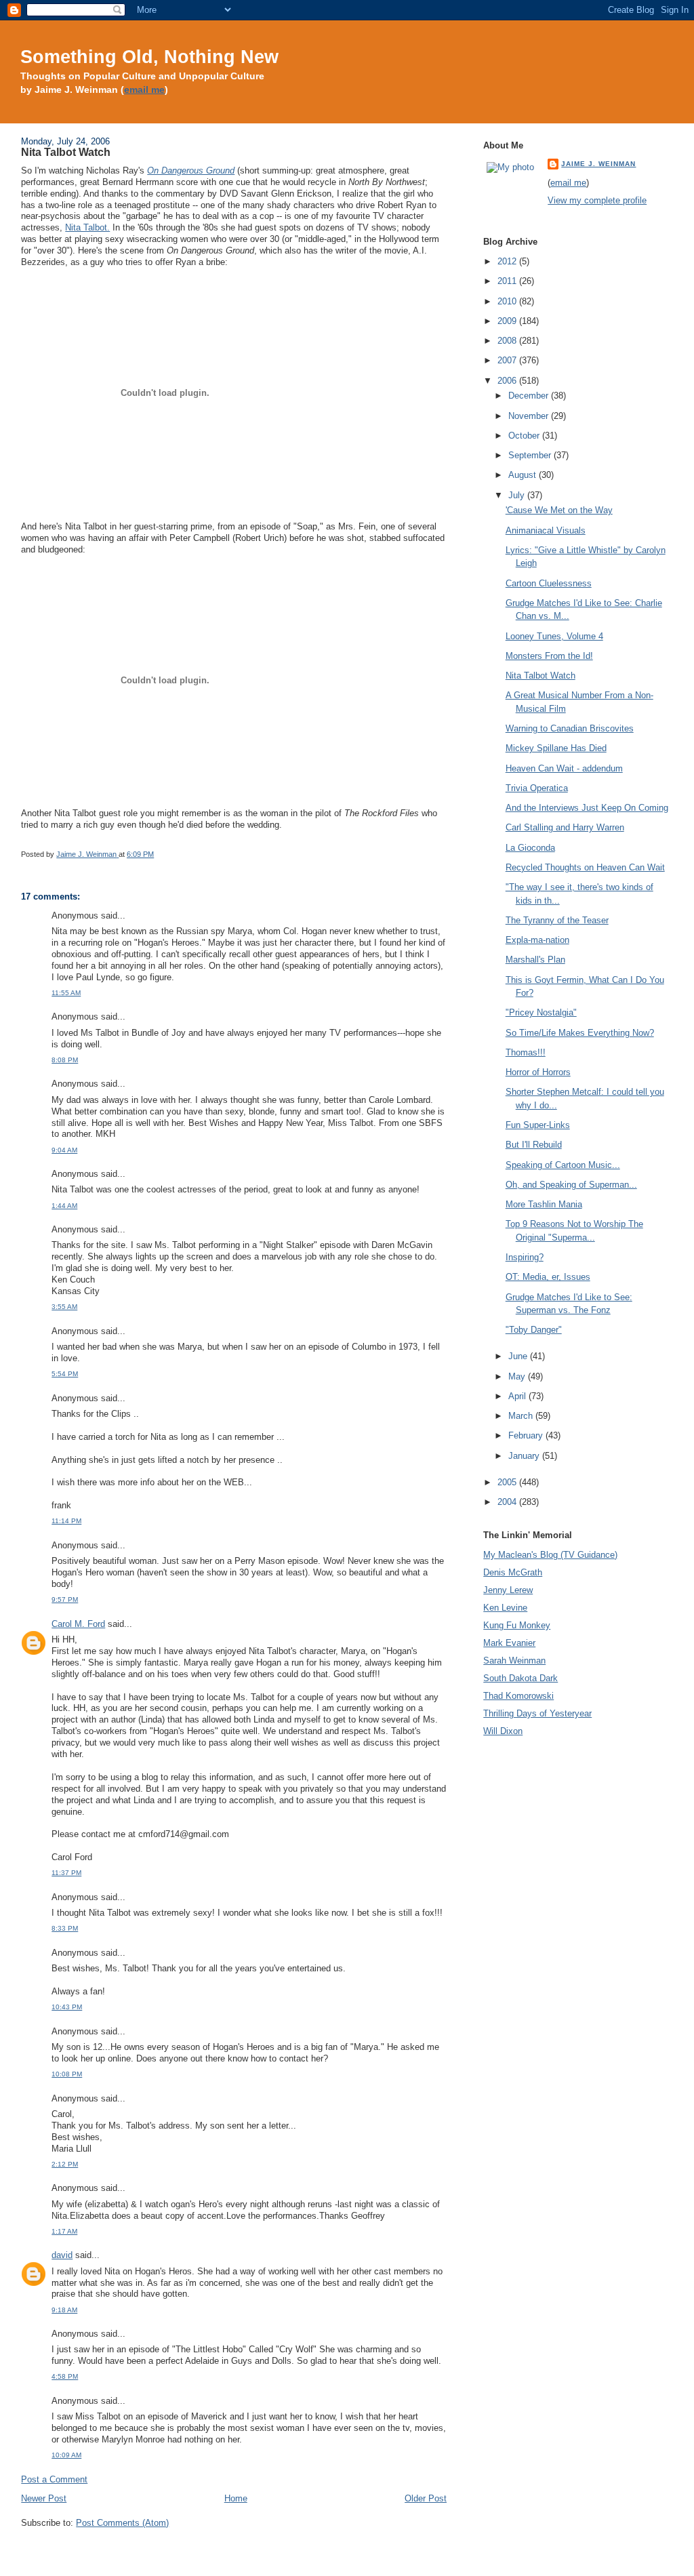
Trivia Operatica (537, 788)
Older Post (426, 2498)
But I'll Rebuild (534, 1145)
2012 (508, 261)
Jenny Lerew (508, 1590)
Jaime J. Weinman (598, 164)
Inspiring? (525, 1257)
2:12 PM (65, 2164)
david (62, 2255)
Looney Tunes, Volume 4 (554, 636)
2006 (508, 381)
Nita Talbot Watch (540, 676)
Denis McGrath (513, 1572)
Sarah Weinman (514, 1661)
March (522, 1416)
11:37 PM (66, 1873)
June (519, 1356)
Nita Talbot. (87, 227)
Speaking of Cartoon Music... (563, 1165)
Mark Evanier (509, 1643)
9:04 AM (64, 1150)
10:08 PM (67, 2074)
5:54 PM (65, 1374)
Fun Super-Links (538, 1125)
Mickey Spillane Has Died (556, 748)
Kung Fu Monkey (517, 1625)
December (530, 396)
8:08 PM (65, 1060)
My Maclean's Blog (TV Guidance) (550, 1555)
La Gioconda (530, 848)
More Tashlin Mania (544, 1204)
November (530, 416)
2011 (508, 281)
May (518, 1376)
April (518, 1396)
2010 (508, 301)
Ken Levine (505, 1608)
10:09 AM (66, 2455)
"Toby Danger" (534, 1330)
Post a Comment (54, 2479)
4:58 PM (65, 2376)
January (525, 1456)
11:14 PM (66, 1521)
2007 (508, 360)
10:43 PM (67, 2007)
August (524, 475)
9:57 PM (65, 1599)
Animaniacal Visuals (546, 530)
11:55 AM (66, 993)
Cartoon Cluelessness (549, 583)
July (518, 495)
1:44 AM (64, 1206)
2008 (508, 341)
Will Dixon (503, 1731)
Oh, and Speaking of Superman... (571, 1185)
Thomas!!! (526, 1052)
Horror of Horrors (538, 1072)
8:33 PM (65, 1928)
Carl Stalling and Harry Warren (565, 827)
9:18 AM (64, 2310)
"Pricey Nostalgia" (541, 1012)
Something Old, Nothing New (149, 57)
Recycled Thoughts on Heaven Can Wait (585, 867)
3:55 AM (64, 1307)
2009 (508, 321)
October (525, 436)
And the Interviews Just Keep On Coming (587, 808)
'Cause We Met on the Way (559, 510)
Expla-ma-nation (537, 940)
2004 (508, 1502)
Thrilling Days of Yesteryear (537, 1713)
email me (144, 90)
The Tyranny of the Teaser (557, 920)
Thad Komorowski (518, 1696)
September (531, 455)
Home (236, 2498)
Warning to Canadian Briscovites (570, 728)
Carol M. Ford (78, 1624)
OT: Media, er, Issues (548, 1277)
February (527, 1435)
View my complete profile (597, 200)
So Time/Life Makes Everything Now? (580, 1033)
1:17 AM (64, 2231)
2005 (508, 1482)
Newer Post (44, 2498)
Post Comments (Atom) (122, 2523)
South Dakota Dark (520, 1678)
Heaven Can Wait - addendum (564, 768)
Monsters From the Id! (549, 656)
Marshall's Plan (535, 960)
